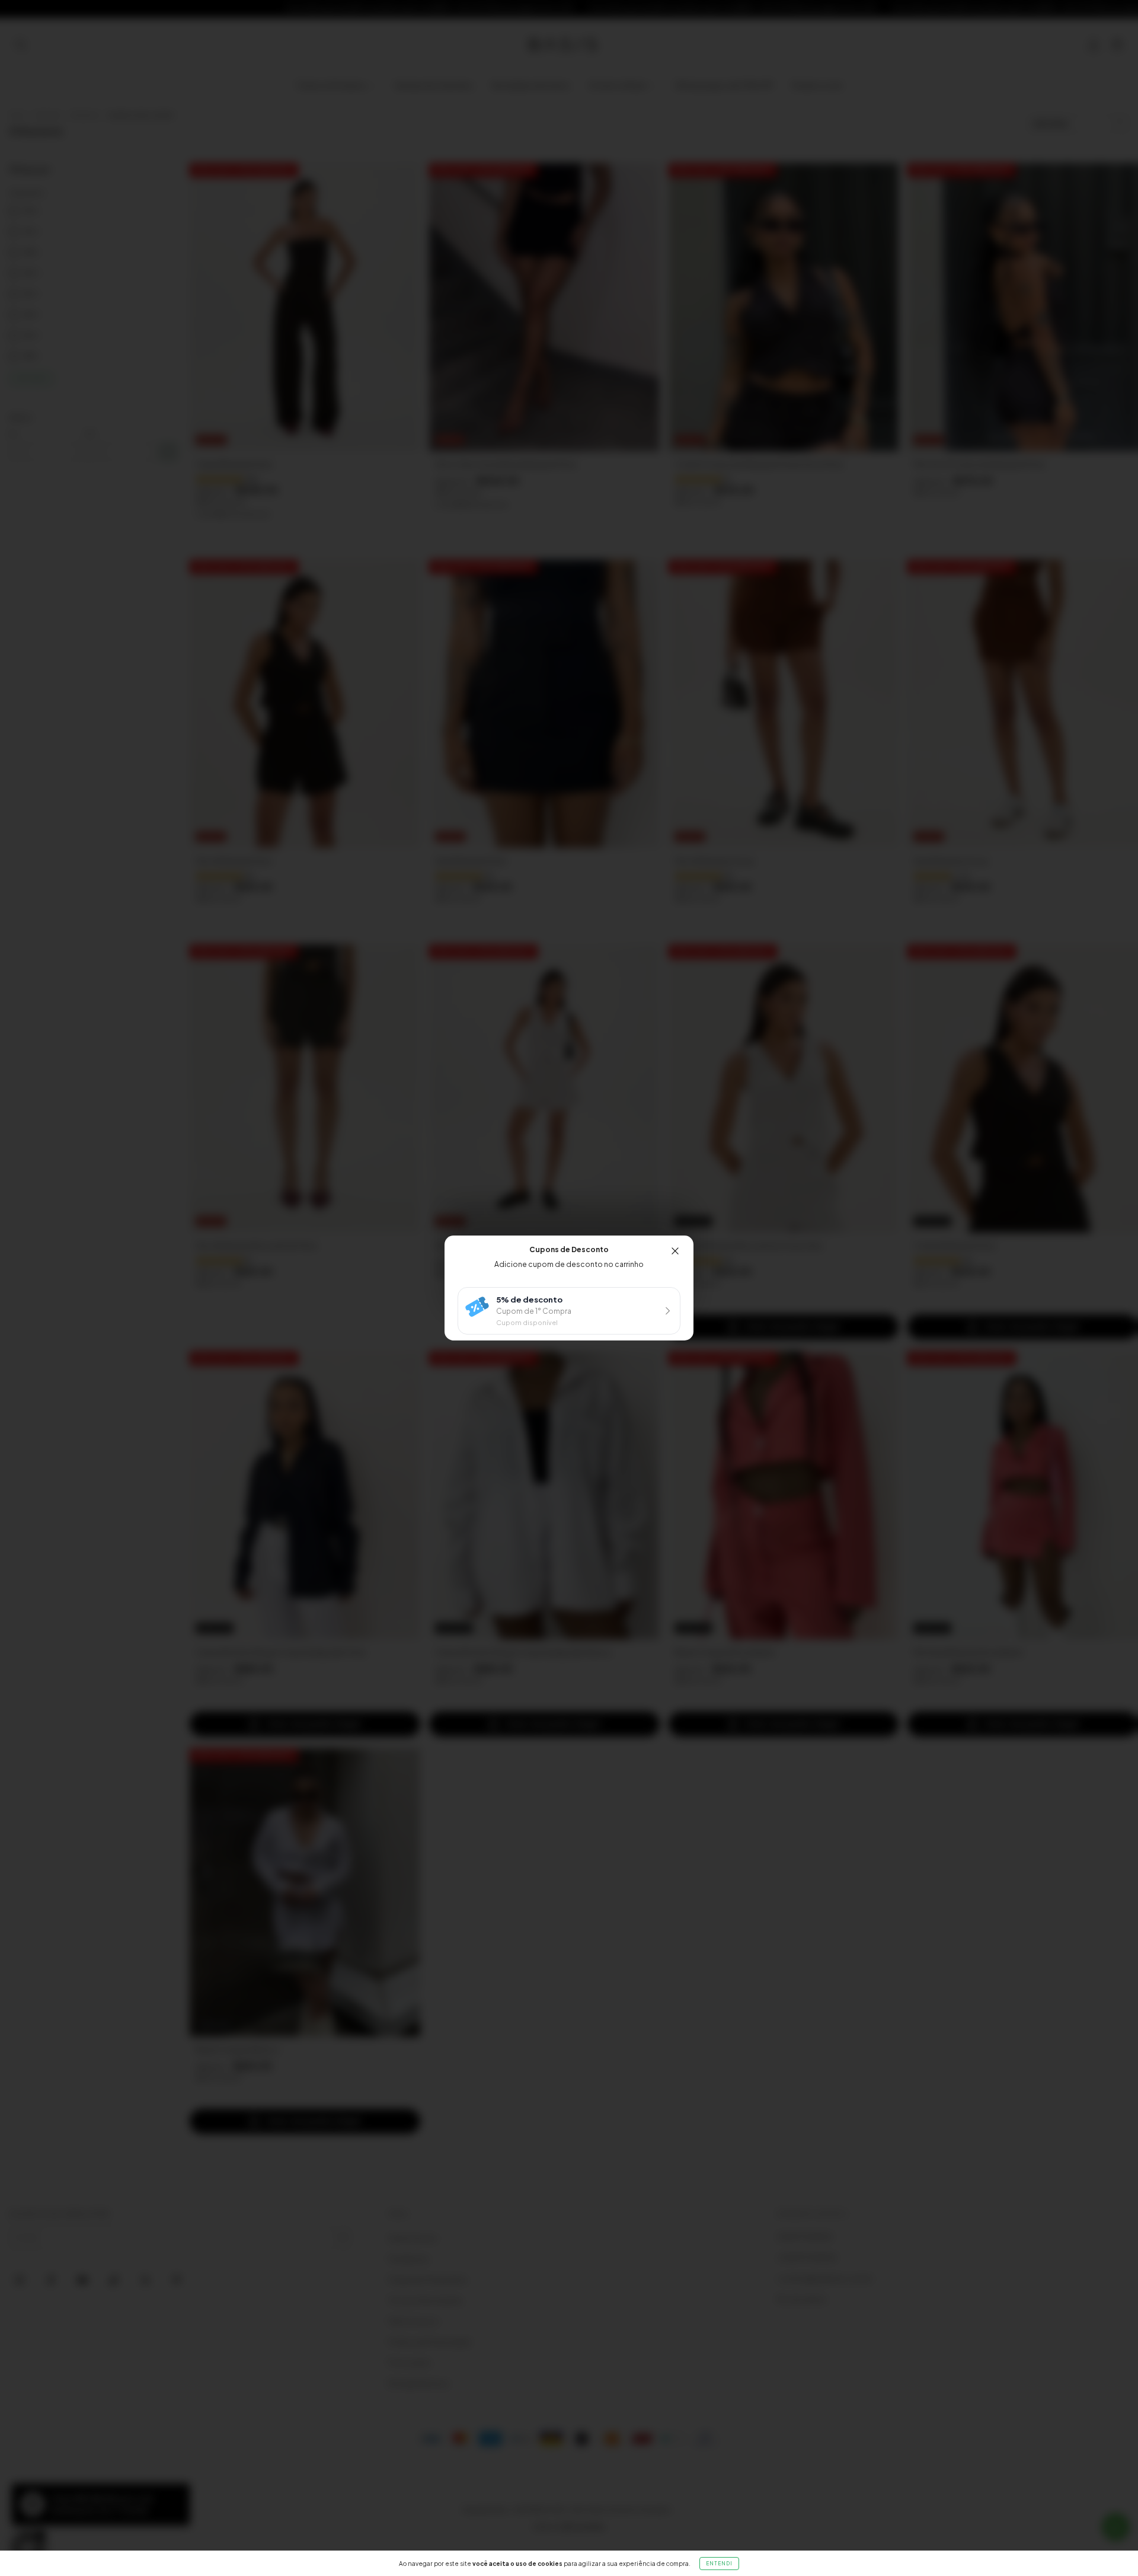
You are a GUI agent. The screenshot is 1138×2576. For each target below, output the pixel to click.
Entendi (719, 2564)
